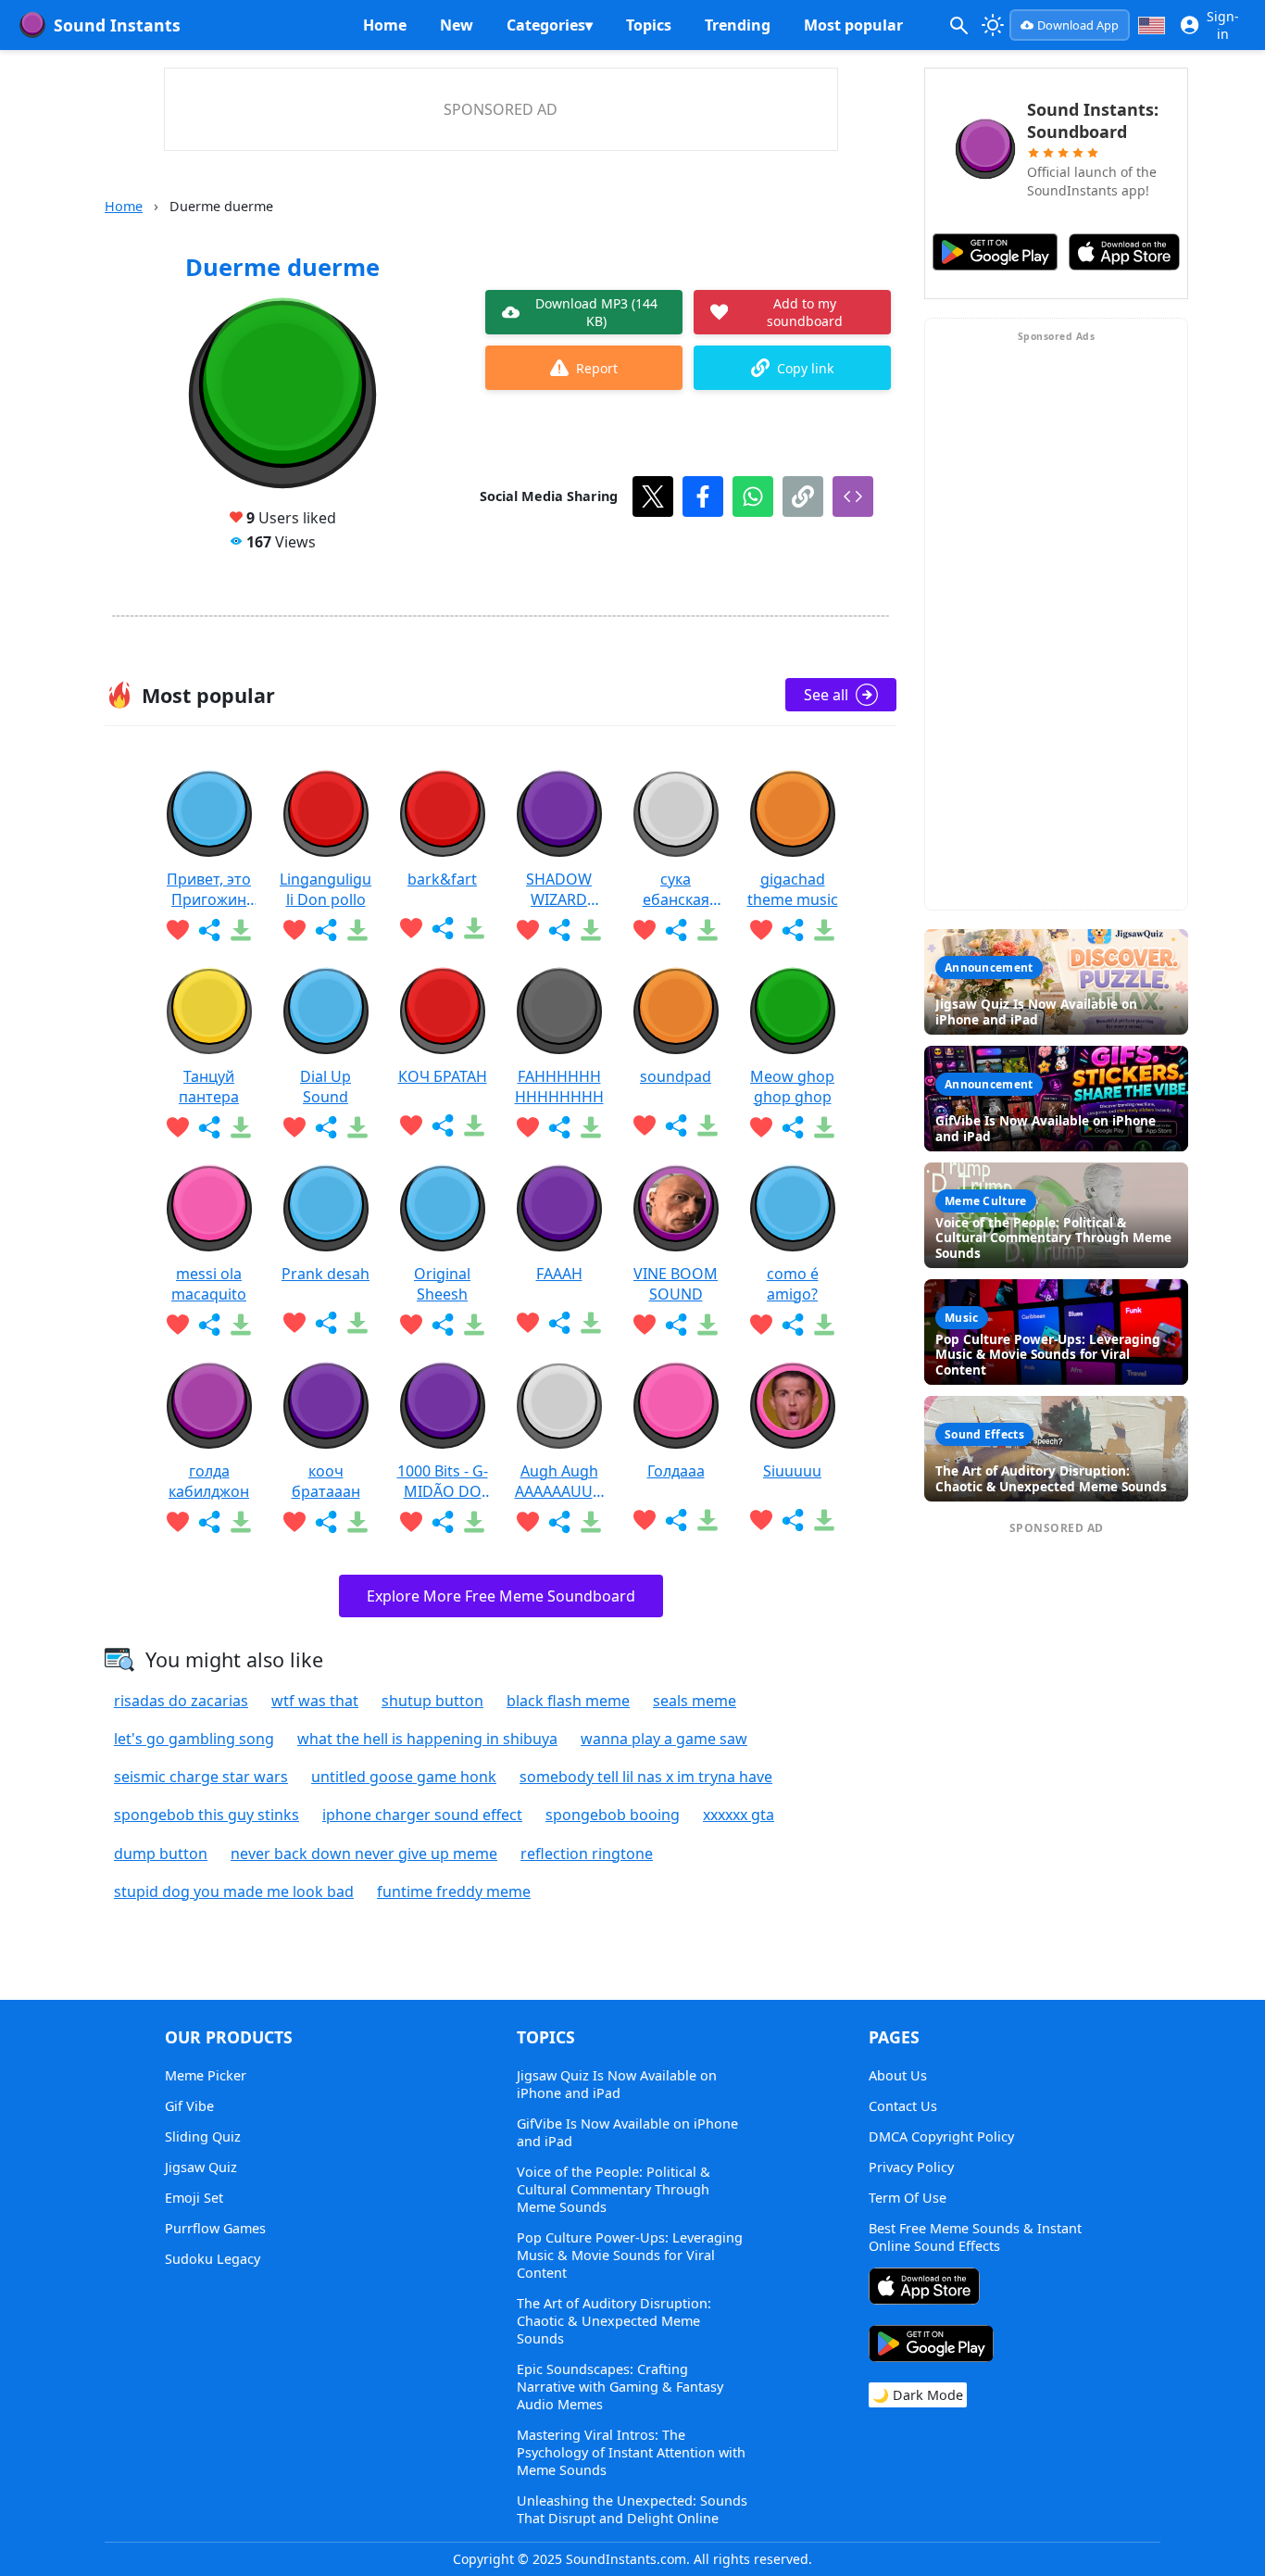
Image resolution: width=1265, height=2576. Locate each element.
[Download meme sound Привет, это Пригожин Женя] (241, 930)
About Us (898, 2075)
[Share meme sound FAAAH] (559, 1323)
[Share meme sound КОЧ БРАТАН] (443, 1125)
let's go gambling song (194, 1739)
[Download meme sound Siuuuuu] (824, 1520)
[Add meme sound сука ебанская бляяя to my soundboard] (645, 930)
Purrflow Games (215, 2228)
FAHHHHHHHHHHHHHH (559, 1087)
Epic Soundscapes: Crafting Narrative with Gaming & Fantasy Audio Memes (620, 2387)
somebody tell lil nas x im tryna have (646, 1777)
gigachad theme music (793, 889)
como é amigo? (793, 1284)
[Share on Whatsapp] (753, 496)
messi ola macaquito (209, 1284)
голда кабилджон (209, 1481)
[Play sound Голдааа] (676, 1406)
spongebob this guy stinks (207, 1815)
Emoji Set (194, 2198)
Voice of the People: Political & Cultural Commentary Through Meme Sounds (614, 2189)
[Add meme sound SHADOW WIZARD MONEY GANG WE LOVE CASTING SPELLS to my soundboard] (528, 930)
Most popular (853, 25)
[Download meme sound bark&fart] (474, 928)
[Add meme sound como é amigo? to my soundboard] (761, 1325)
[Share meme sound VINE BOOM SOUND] (676, 1325)
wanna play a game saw (664, 1739)
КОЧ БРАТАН (443, 1076)
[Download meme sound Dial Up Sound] (357, 1127)
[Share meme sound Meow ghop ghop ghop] (793, 1127)
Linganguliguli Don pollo (326, 889)
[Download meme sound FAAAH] (591, 1323)
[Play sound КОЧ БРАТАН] (443, 1012)
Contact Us (903, 2106)
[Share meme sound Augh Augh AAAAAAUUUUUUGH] (559, 1522)
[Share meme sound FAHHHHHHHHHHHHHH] (559, 1127)
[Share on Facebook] (703, 496)
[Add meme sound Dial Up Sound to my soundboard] (294, 1127)
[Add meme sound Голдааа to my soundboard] (645, 1520)
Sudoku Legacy (213, 2259)
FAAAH (559, 1274)
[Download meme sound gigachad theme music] (824, 930)
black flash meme (568, 1701)
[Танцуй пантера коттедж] (209, 1012)
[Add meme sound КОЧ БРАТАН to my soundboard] (411, 1125)
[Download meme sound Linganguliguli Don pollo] (357, 930)
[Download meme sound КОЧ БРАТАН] (474, 1125)
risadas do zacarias (181, 1701)
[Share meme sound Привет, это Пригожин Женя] (209, 930)
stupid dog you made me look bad (234, 1891)
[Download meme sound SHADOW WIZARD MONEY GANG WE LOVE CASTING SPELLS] (591, 930)
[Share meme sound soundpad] (676, 1125)
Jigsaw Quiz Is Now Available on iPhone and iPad (617, 2084)
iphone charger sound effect (422, 1815)
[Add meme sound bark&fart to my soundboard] (411, 928)
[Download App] (924, 2288)
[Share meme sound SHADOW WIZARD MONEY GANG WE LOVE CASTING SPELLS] (559, 930)
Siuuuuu (792, 1471)
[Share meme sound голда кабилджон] (209, 1522)
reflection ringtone (587, 1853)
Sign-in (1223, 25)
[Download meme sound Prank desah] (357, 1323)
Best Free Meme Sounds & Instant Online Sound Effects (975, 2237)
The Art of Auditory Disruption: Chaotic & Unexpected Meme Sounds (614, 2321)
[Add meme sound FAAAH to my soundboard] (528, 1323)
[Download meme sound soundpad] (708, 1125)
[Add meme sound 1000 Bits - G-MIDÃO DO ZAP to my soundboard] (411, 1522)
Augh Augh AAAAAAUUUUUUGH (559, 1481)
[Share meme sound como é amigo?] (793, 1325)
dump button (161, 1853)
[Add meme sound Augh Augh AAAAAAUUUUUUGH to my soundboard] (528, 1522)
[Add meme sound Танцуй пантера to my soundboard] (178, 1127)
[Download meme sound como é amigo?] (824, 1325)
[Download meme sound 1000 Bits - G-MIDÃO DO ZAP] (474, 1522)
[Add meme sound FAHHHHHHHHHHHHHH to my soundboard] (528, 1127)
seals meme (695, 1701)
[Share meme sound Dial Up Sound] (326, 1127)
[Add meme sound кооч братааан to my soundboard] (294, 1522)
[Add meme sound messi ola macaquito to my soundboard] (178, 1325)
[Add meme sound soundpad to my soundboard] (645, 1125)
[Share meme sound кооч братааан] (326, 1522)
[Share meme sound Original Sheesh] (443, 1325)
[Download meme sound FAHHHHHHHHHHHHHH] (591, 1127)
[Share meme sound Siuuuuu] (793, 1520)
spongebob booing (613, 1815)
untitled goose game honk (404, 1777)
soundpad (676, 1076)
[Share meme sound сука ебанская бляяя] (676, 930)
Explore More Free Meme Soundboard (501, 1596)
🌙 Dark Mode (918, 2395)
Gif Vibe (189, 2106)
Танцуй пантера (209, 1087)
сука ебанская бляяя (676, 889)
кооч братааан (326, 1481)
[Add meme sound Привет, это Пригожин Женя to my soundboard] (178, 930)
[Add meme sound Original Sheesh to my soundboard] (411, 1325)
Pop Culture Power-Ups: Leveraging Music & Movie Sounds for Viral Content (630, 2255)
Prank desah (326, 1274)
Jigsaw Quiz (201, 2167)
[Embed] (853, 496)
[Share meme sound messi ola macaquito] (209, 1325)
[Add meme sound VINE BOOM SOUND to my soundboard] (645, 1325)
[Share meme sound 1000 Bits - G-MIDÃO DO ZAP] (443, 1522)
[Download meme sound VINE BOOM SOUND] (708, 1325)
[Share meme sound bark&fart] (443, 928)
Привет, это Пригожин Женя (209, 889)
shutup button (432, 1701)
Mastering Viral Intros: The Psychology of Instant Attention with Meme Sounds (631, 2452)
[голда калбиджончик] (209, 1406)
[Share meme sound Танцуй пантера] (209, 1127)
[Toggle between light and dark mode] (994, 25)
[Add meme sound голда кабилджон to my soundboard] (178, 1522)
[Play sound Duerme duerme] (282, 395)
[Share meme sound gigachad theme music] (793, 930)
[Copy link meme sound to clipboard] (803, 496)
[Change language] (1152, 25)
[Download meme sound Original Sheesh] (474, 1325)
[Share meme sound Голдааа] (676, 1520)
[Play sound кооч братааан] (326, 1406)
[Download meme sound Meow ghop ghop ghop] (824, 1127)
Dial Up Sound (326, 1087)
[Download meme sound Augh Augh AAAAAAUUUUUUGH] (591, 1522)
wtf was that (315, 1701)
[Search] (958, 25)
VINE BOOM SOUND (676, 1284)
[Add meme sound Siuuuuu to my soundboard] (761, 1520)
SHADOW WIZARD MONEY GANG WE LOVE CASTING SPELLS (559, 889)
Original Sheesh (442, 1284)
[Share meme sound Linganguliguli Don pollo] (326, 930)
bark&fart (442, 879)
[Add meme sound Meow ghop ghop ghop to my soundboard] (761, 1127)
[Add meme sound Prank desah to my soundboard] (294, 1323)
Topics (649, 25)
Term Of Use (908, 2198)
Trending (738, 25)
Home (385, 25)
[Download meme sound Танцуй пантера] (241, 1127)
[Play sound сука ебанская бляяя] (676, 814)
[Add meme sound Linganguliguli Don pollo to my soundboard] (294, 930)
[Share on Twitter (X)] (653, 496)
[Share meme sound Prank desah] (326, 1323)
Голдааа (676, 1471)
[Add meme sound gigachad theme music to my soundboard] (761, 930)
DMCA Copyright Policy (941, 2136)
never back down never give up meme (364, 1853)
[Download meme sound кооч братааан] (357, 1522)
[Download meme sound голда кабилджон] (241, 1522)
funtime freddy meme (454, 1891)
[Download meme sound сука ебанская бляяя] (708, 930)
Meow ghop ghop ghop (792, 1087)
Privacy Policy (911, 2167)
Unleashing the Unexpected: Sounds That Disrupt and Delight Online (632, 2509)
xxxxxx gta (739, 1815)
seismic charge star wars (201, 1777)
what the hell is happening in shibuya (427, 1739)
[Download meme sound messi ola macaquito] (241, 1325)
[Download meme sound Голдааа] (708, 1520)
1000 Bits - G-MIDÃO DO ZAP (443, 1481)
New (457, 25)
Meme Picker (206, 2075)
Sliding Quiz (203, 2136)
